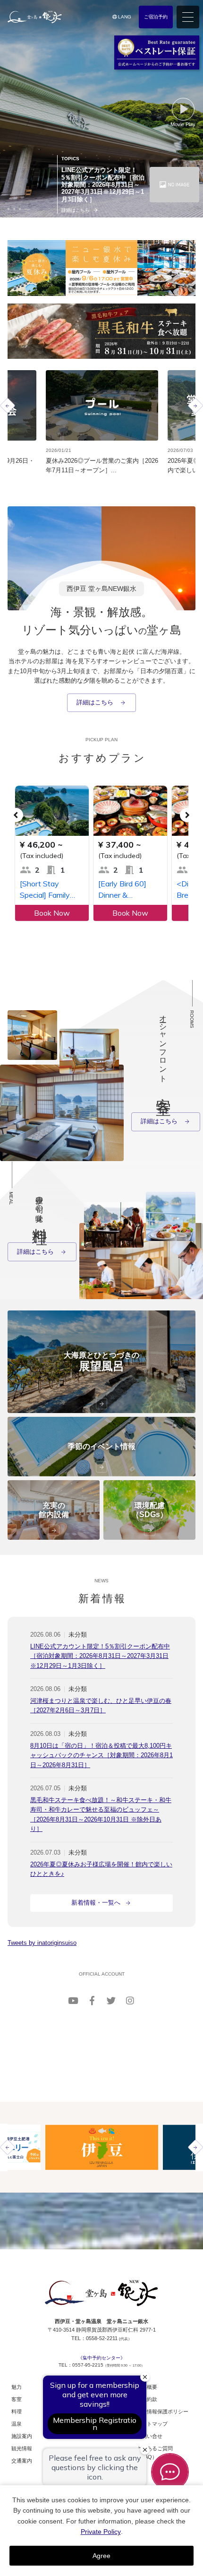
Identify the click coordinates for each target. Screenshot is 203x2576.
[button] (8, 209)
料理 (17, 2411)
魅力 (17, 2387)
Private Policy (101, 2532)
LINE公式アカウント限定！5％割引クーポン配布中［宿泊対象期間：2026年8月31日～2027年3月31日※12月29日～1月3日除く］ (100, 1656)
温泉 (17, 2424)
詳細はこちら (96, 702)
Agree (101, 2556)
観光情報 (22, 2448)
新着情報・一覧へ (96, 1903)
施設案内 (22, 2436)
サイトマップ (152, 2424)
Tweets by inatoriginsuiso (42, 1943)
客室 (17, 2399)
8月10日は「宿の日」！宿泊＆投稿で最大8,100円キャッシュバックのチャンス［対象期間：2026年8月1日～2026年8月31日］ (101, 1755)
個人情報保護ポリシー (162, 2411)
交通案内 (22, 2461)
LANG (124, 17)
